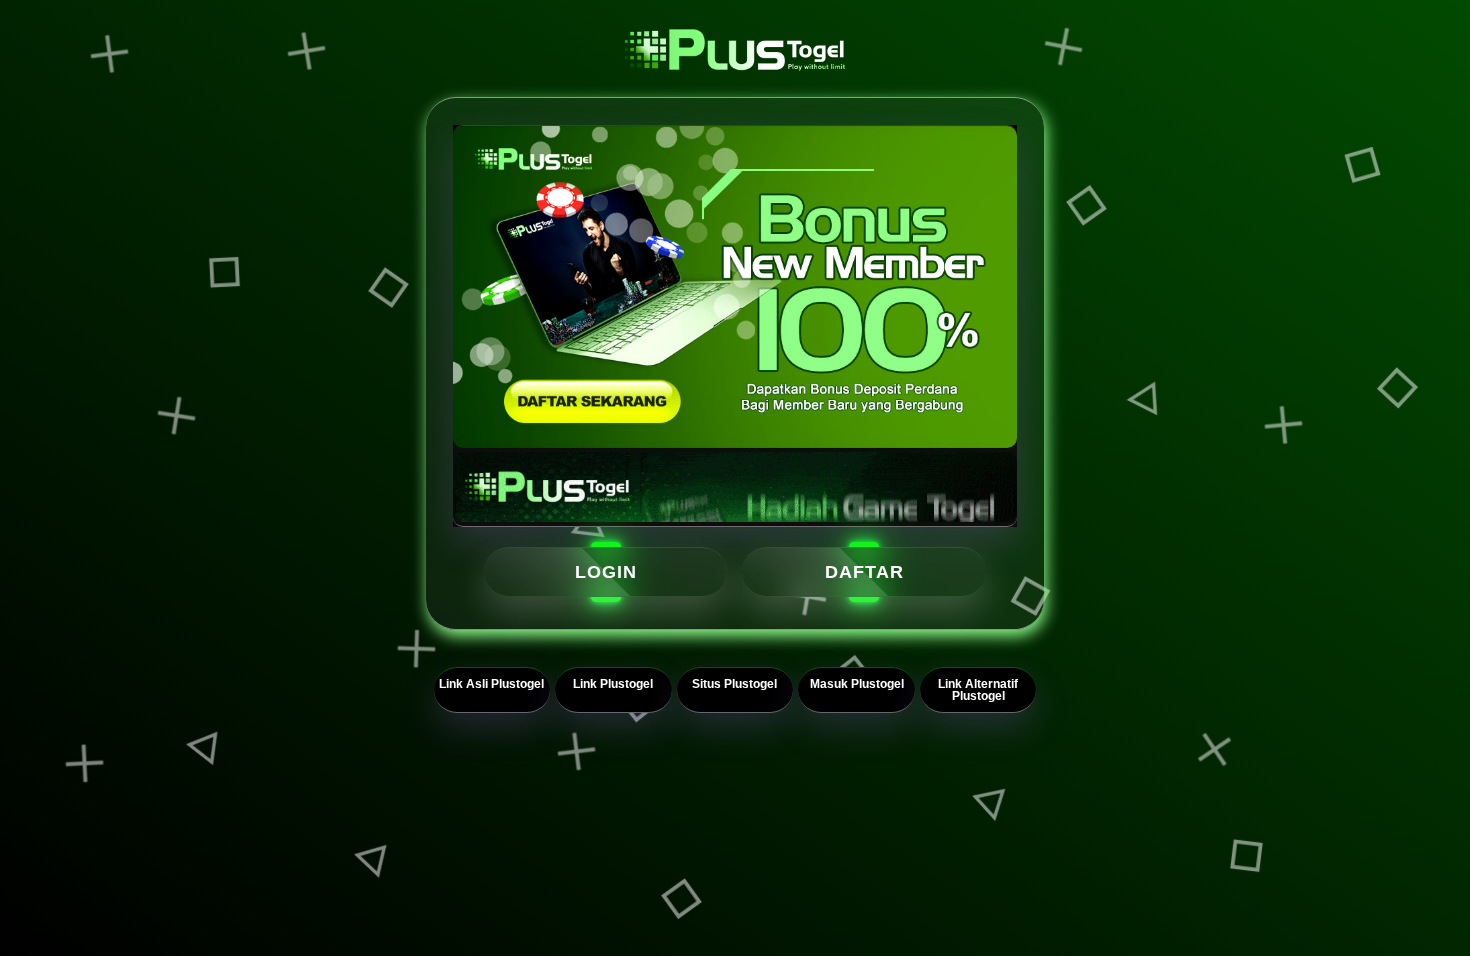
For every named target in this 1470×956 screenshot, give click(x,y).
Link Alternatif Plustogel (978, 690)
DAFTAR (864, 571)
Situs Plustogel (734, 684)
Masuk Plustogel (857, 684)
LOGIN (606, 571)
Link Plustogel (613, 684)
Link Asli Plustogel (491, 684)
